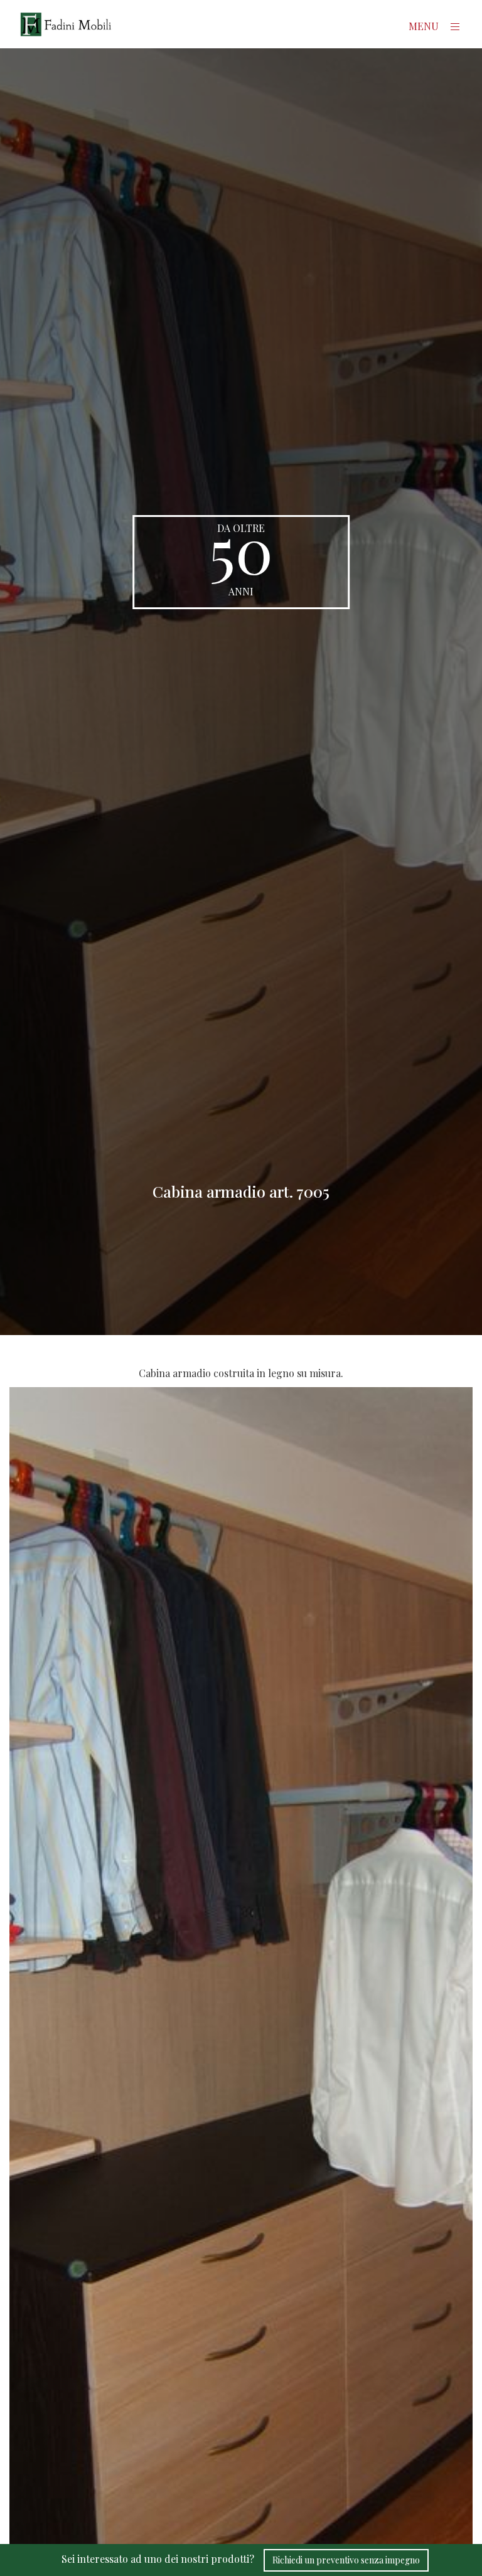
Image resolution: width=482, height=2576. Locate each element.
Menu (425, 26)
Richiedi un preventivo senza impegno (346, 2560)
